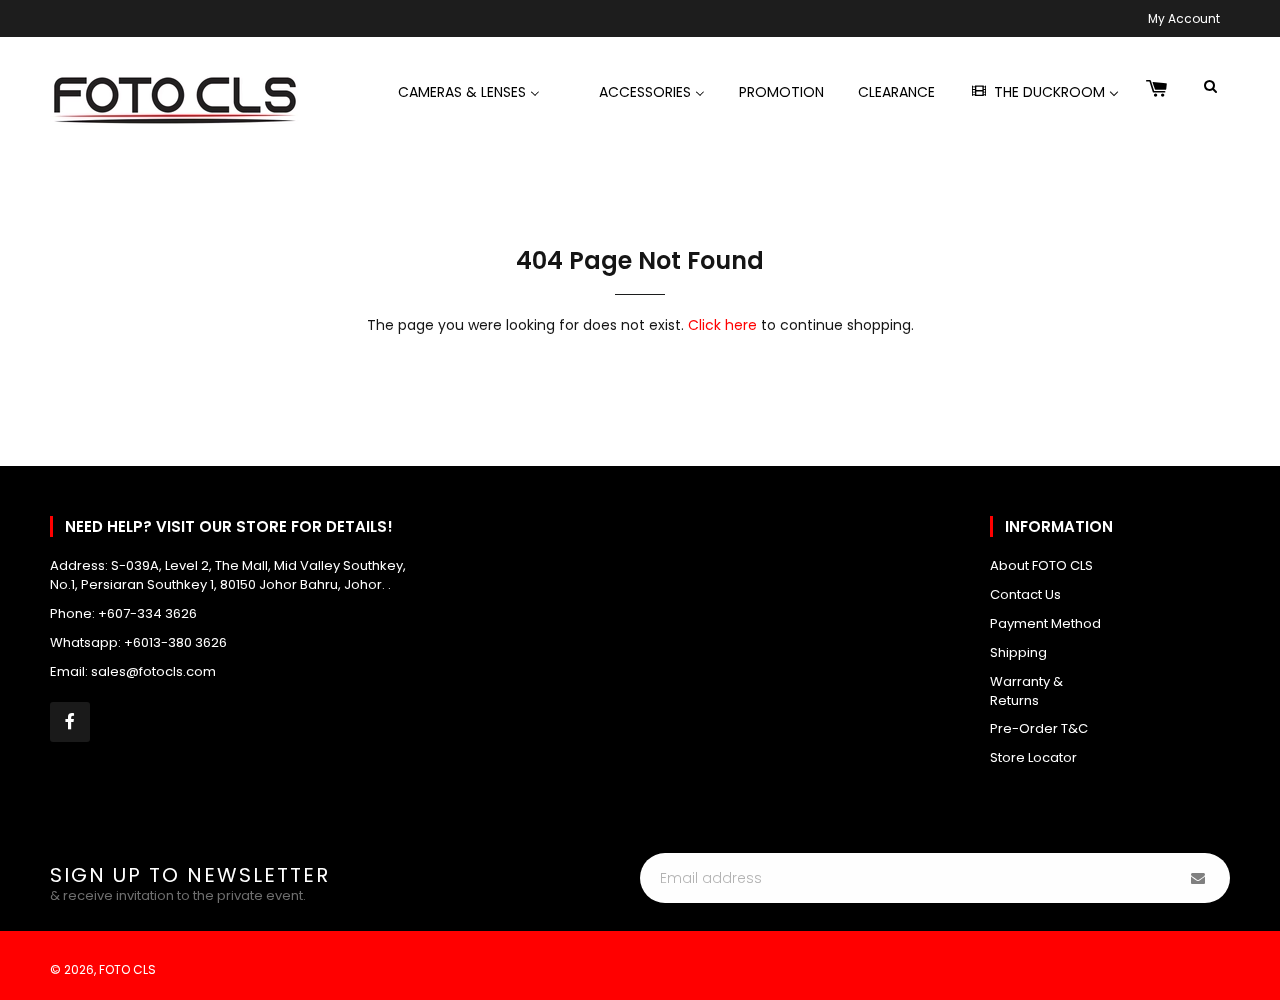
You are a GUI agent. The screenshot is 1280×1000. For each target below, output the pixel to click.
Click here (722, 325)
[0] (1157, 90)
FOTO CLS (127, 969)
